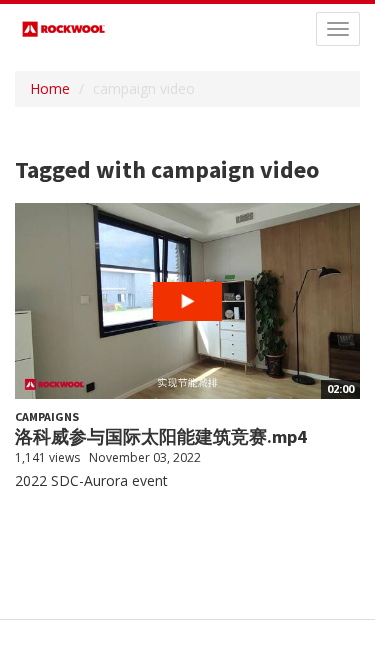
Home (50, 88)
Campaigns (47, 416)
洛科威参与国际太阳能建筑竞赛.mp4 (161, 436)
